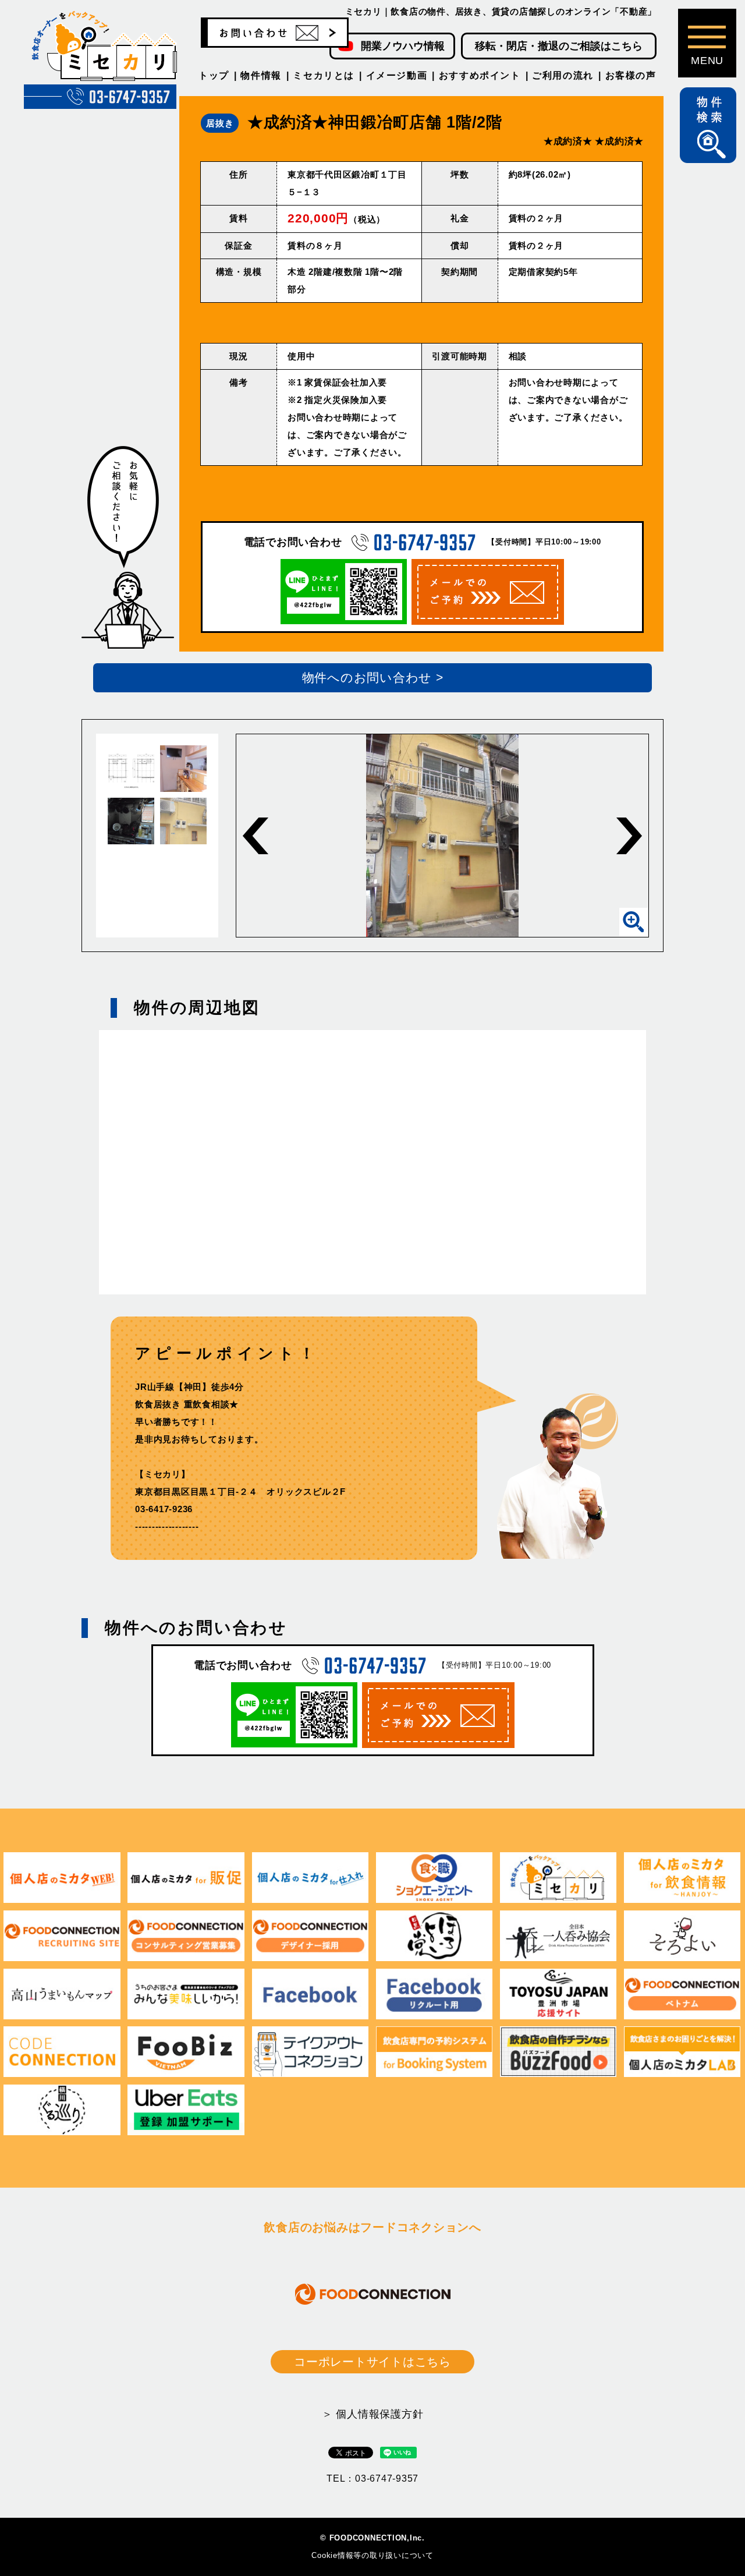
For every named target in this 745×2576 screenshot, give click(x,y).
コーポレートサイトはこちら (372, 2362)
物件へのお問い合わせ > (373, 677)
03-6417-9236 (164, 1509)
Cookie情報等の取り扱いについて (372, 2555)
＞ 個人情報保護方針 (373, 2414)
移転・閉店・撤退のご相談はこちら (559, 46)
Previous (256, 836)
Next (629, 836)
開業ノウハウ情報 (403, 46)
